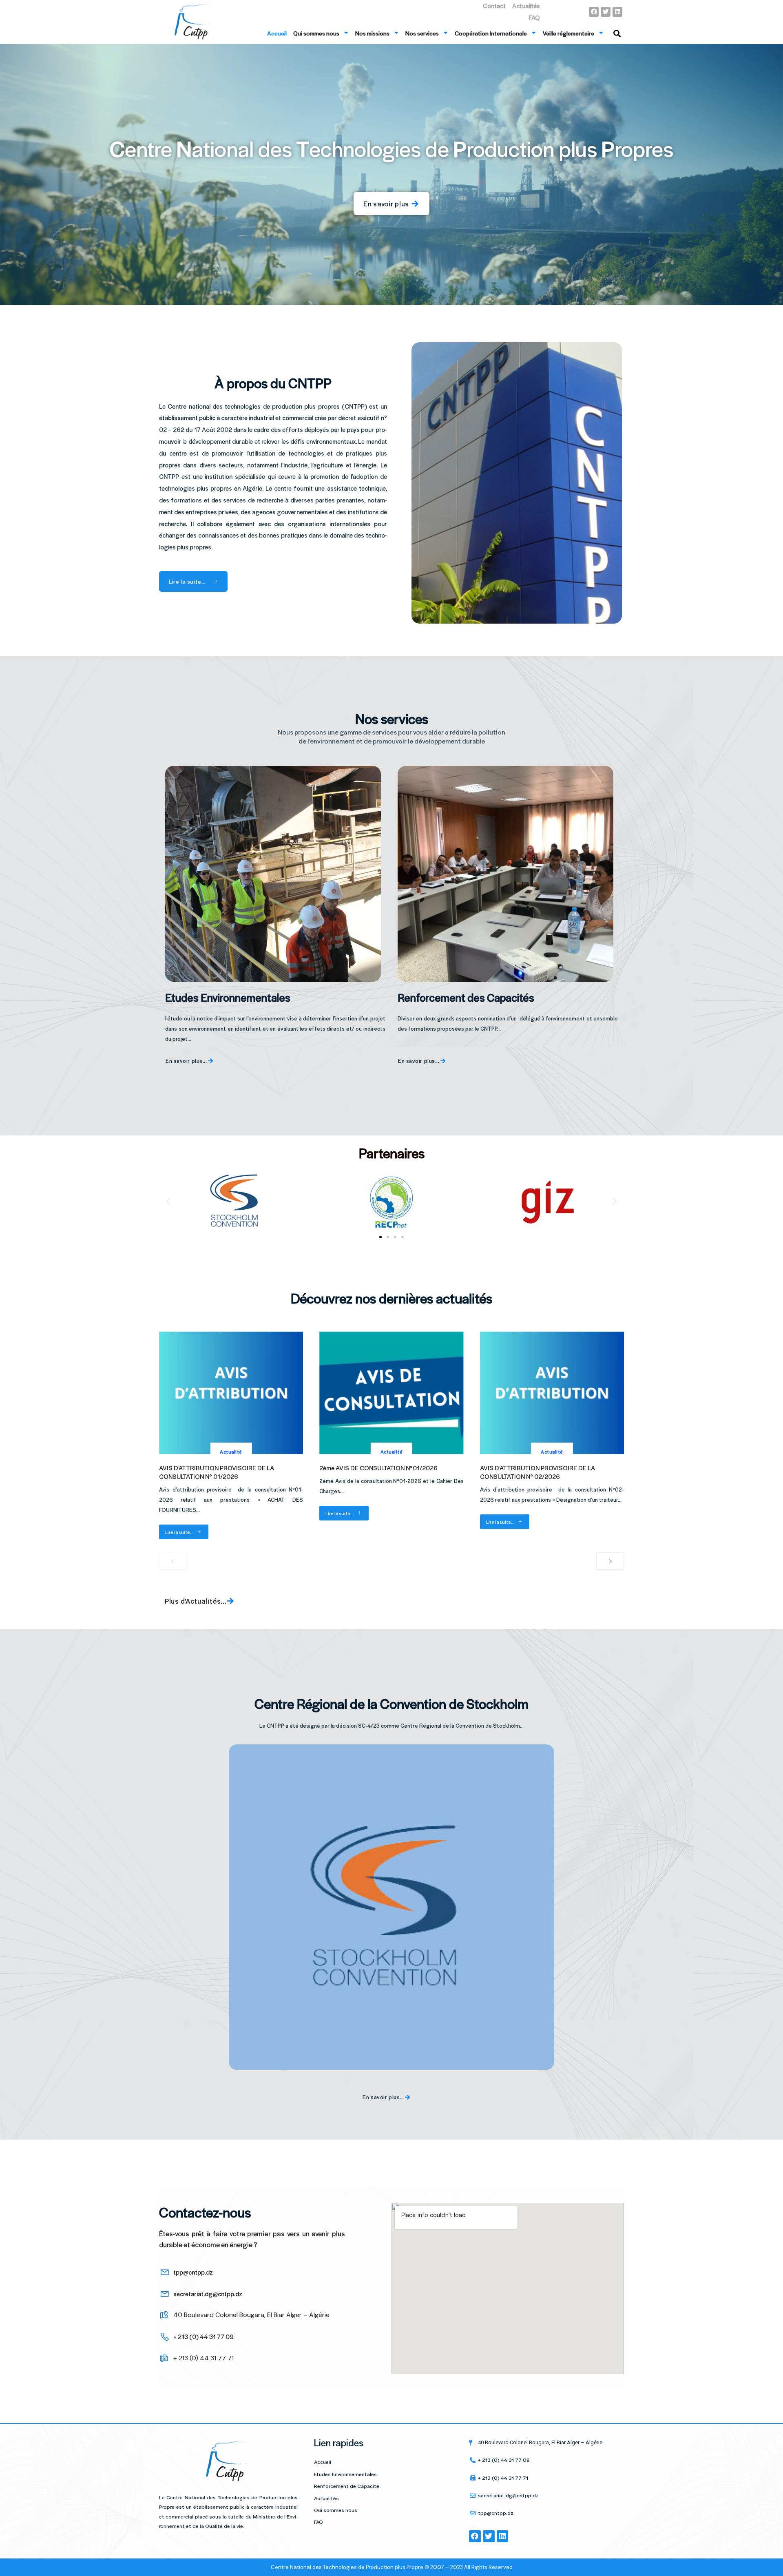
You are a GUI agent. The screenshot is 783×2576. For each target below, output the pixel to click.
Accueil (277, 33)
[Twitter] (606, 12)
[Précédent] (173, 1561)
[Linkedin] (617, 12)
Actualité (231, 1452)
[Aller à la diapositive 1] (380, 1237)
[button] (168, 1201)
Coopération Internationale (491, 33)
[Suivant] (610, 1561)
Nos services (422, 33)
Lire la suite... (179, 1532)
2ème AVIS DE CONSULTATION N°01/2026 (378, 1468)
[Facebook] (594, 12)
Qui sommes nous (316, 33)
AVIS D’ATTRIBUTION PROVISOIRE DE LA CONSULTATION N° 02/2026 (537, 1472)
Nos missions (372, 33)
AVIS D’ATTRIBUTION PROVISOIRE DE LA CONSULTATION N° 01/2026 (217, 1472)
